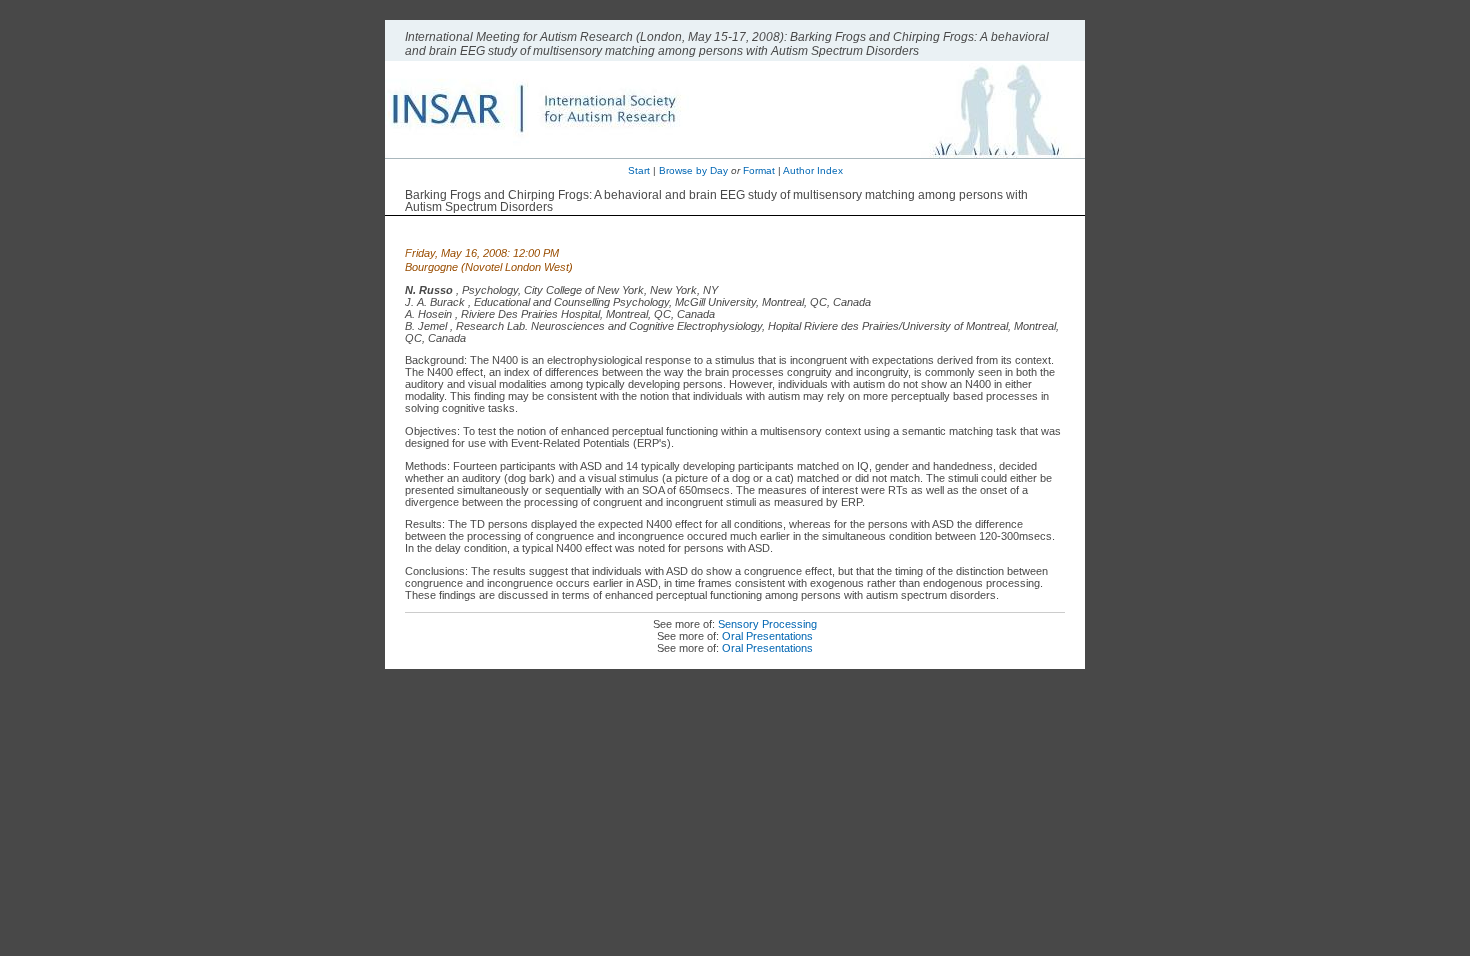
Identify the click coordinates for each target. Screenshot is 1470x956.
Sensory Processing (767, 624)
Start (639, 170)
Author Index (813, 170)
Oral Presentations (767, 636)
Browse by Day (693, 170)
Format (759, 170)
